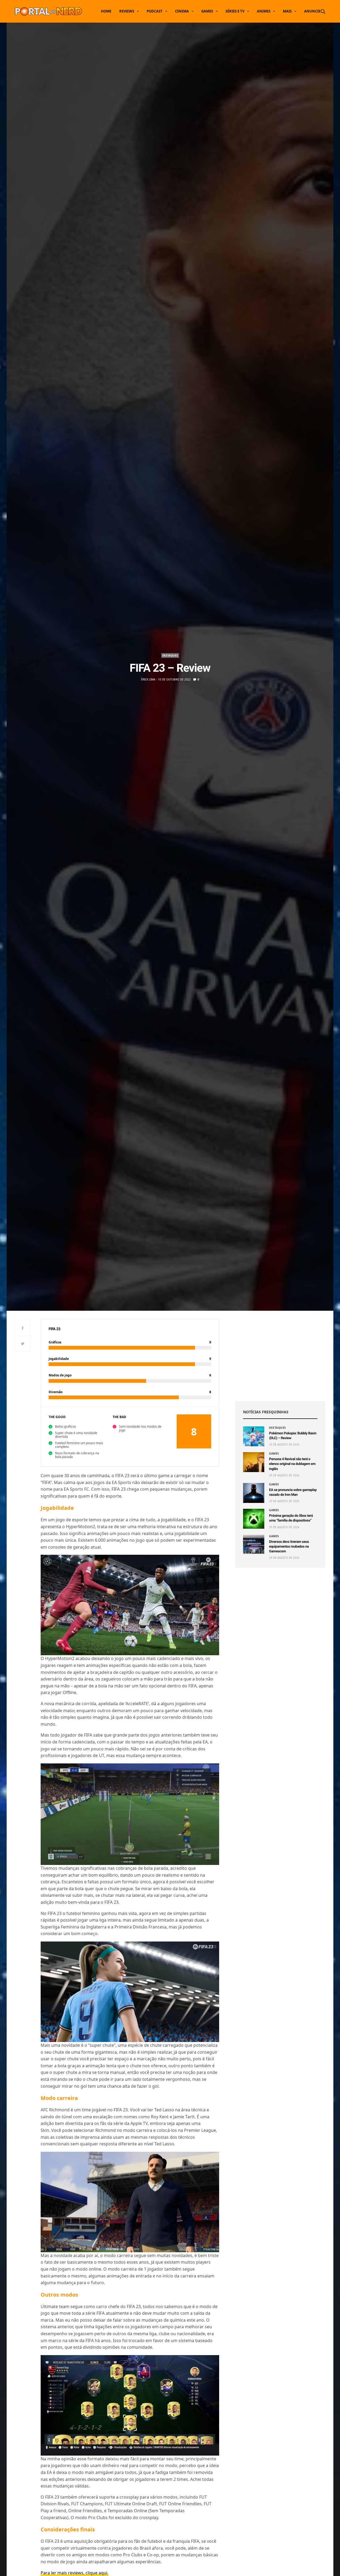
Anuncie (312, 11)
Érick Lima (148, 679)
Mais (287, 11)
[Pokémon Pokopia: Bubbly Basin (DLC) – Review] (254, 1436)
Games (207, 11)
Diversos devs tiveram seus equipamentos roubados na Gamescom (289, 1547)
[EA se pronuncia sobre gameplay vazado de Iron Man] (254, 1493)
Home (106, 11)
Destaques (170, 655)
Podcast (155, 11)
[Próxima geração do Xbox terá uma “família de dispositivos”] (254, 1519)
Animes (264, 11)
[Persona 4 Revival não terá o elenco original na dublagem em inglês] (254, 1462)
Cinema (182, 11)
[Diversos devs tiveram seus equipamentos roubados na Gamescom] (254, 1545)
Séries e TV (235, 11)
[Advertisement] (280, 1356)
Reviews (127, 11)
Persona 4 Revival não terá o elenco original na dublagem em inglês (292, 1464)
